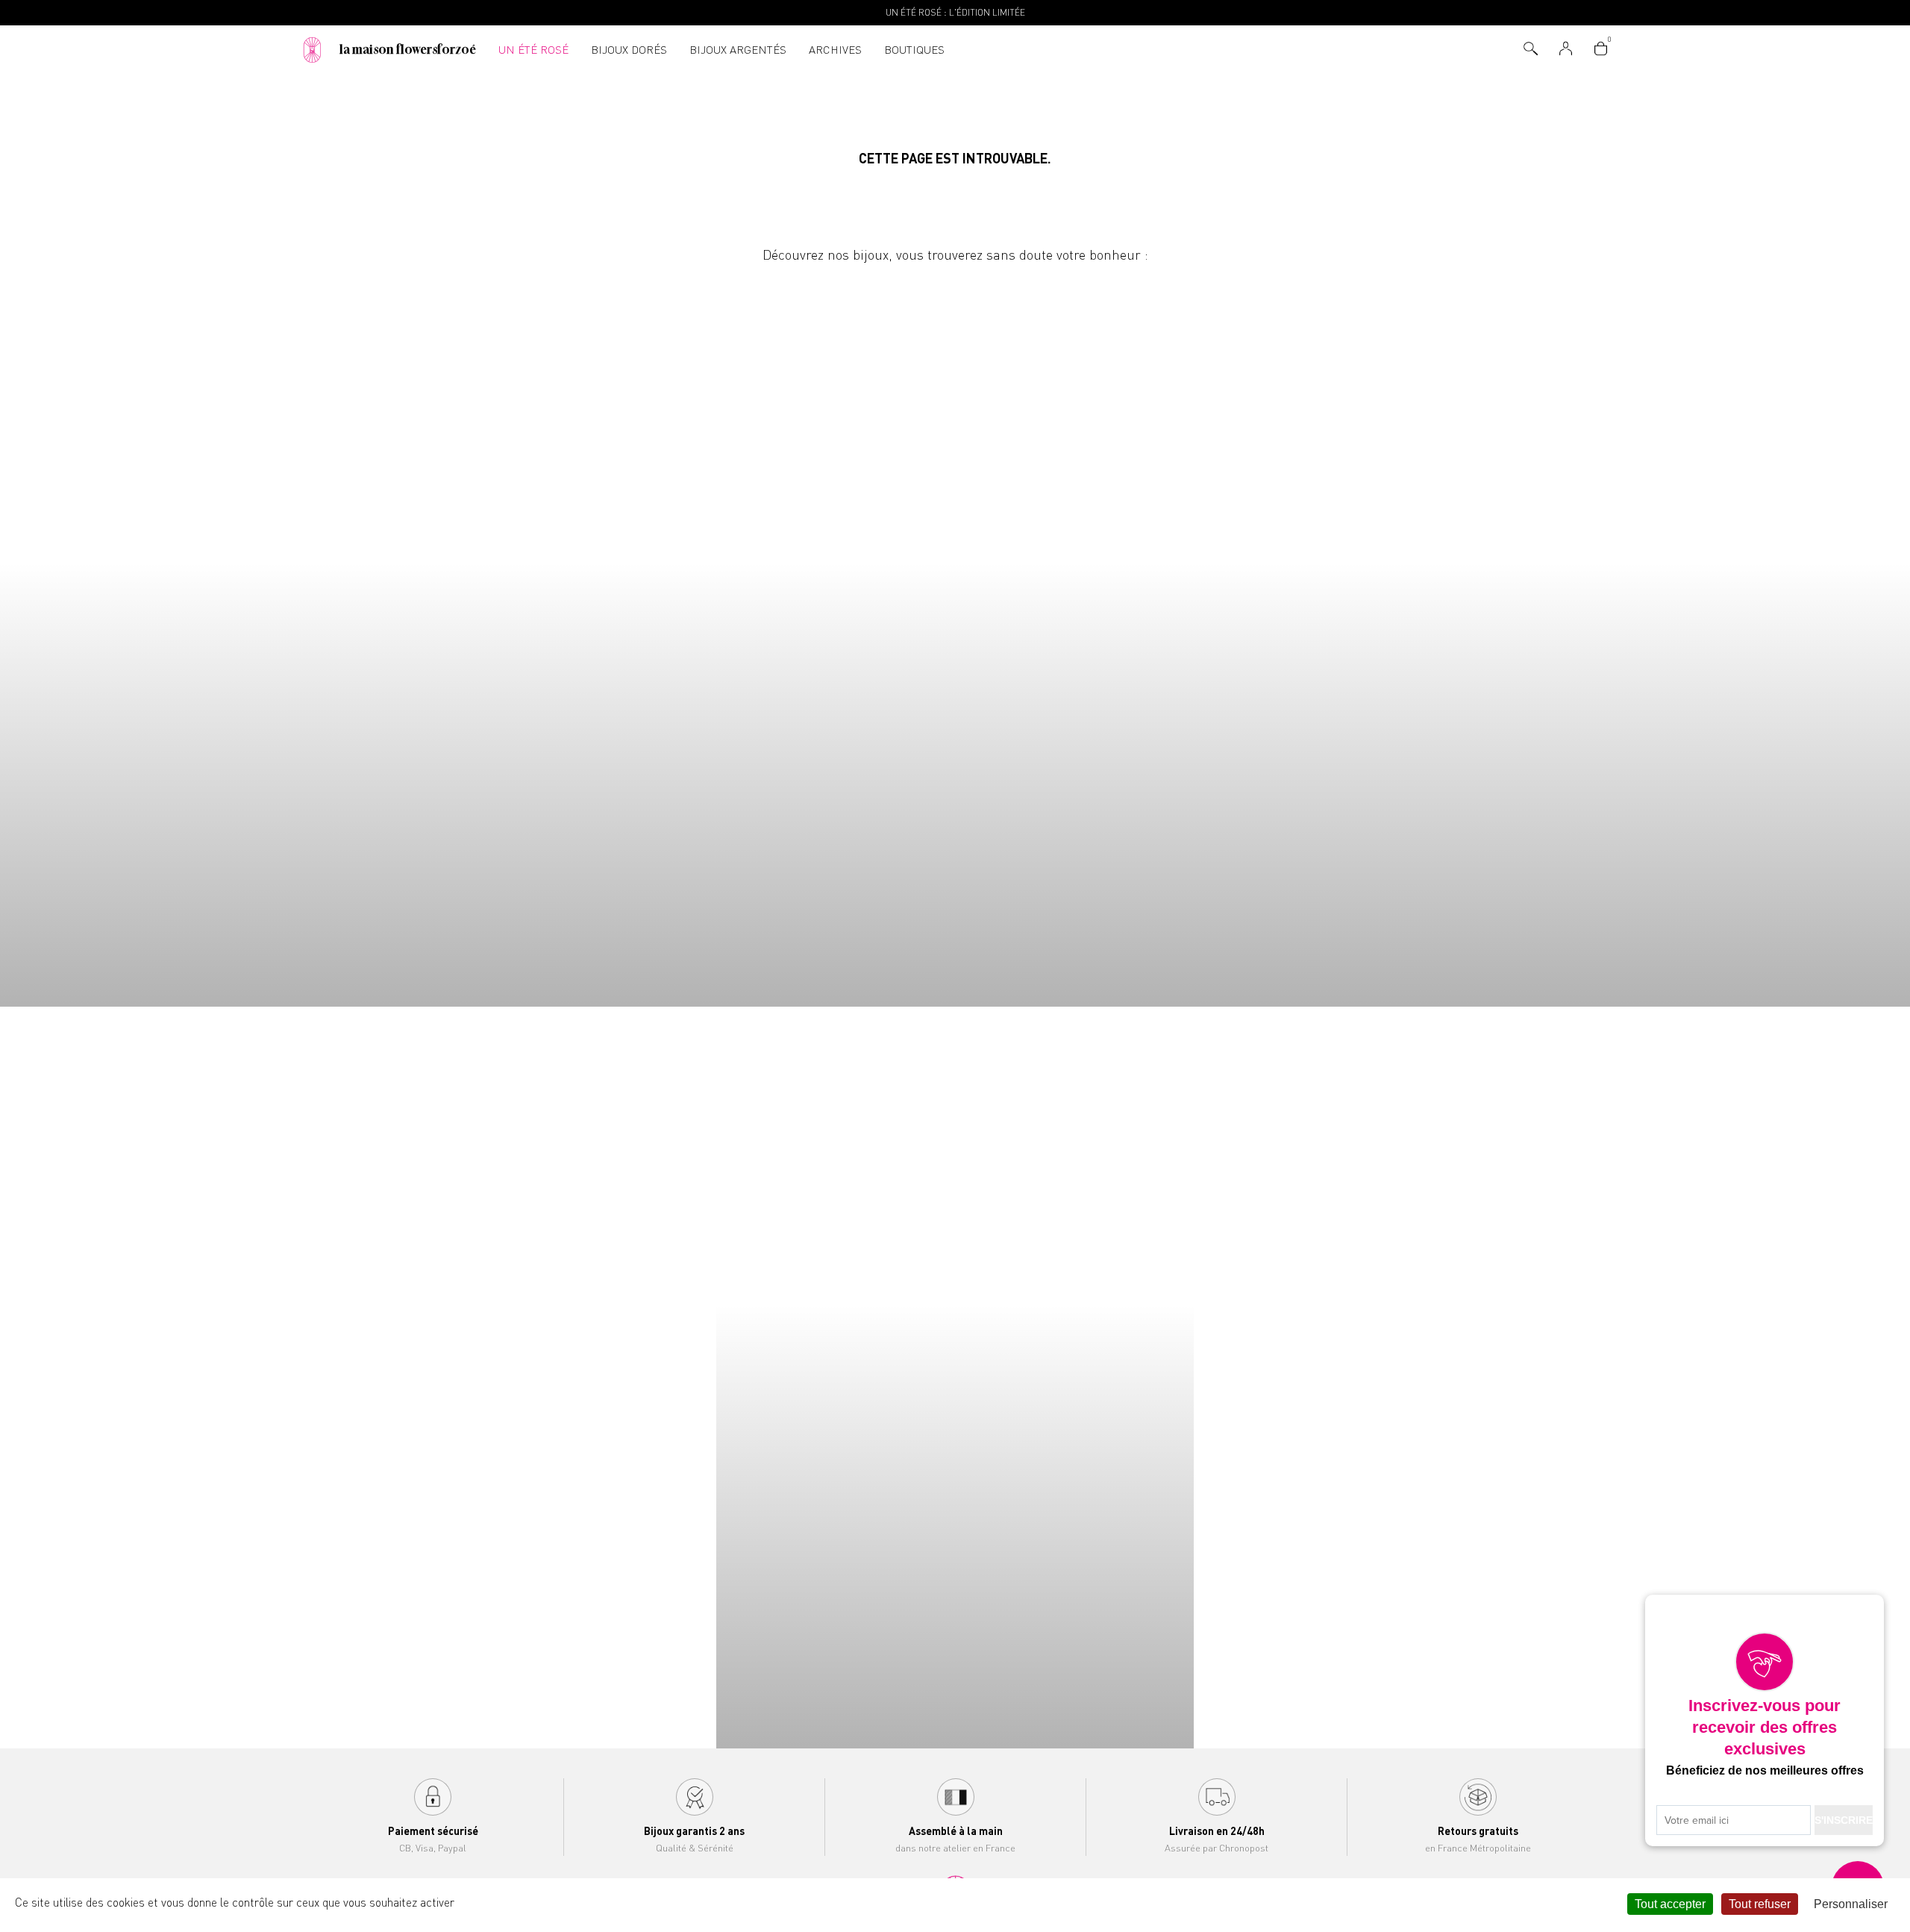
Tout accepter (1670, 1904)
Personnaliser (1851, 1904)
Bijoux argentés (738, 50)
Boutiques (914, 50)
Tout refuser (1760, 1904)
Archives (835, 50)
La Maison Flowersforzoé (408, 49)
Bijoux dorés (629, 50)
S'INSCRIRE (1844, 1820)
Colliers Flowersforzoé (239, 637)
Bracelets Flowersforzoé (716, 637)
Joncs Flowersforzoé (1671, 637)
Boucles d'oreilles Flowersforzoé (1194, 637)
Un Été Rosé (533, 50)
